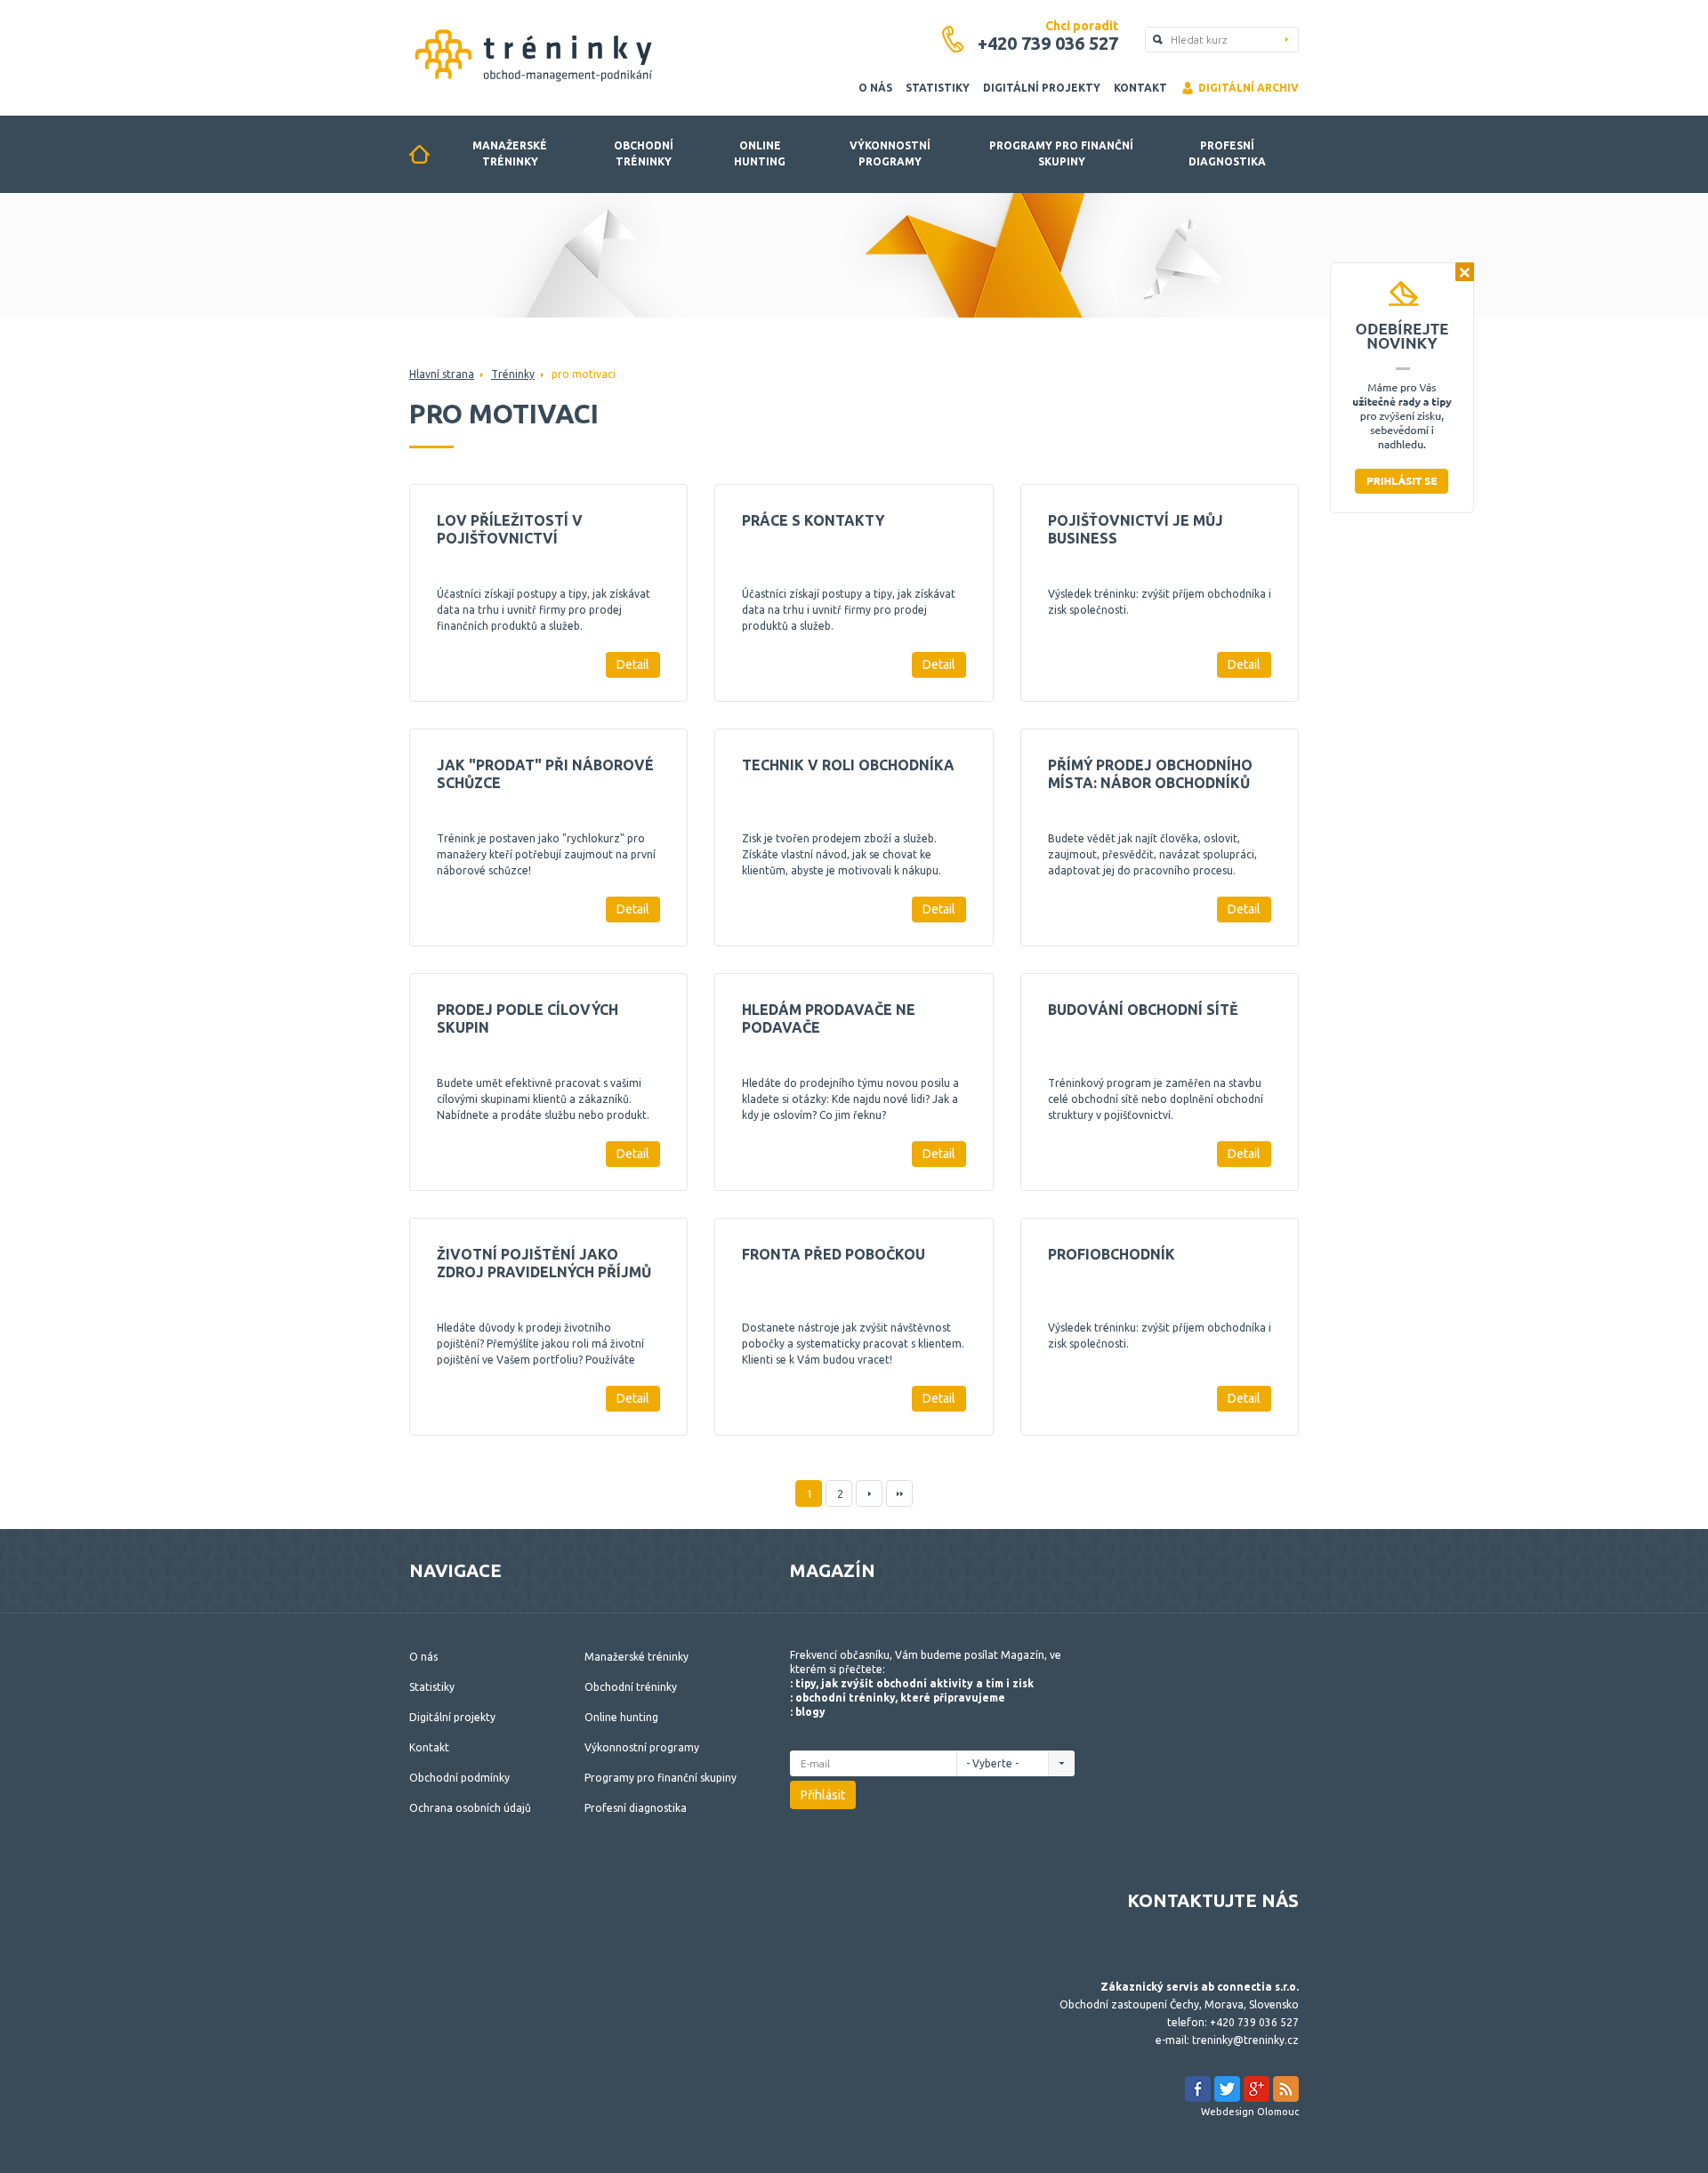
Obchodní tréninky (644, 153)
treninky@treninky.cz (1245, 2040)
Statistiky (938, 88)
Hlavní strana (442, 374)
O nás (875, 88)
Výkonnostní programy (890, 153)
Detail (633, 664)
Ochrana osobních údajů (470, 1808)
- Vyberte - (994, 1763)
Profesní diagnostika (1227, 153)
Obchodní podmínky (459, 1778)
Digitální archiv (1249, 88)
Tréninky (513, 374)
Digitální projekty (1042, 88)
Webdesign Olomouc (1250, 2112)
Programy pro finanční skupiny (1061, 153)
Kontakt (1140, 88)
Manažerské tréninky (510, 153)
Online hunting (760, 153)
